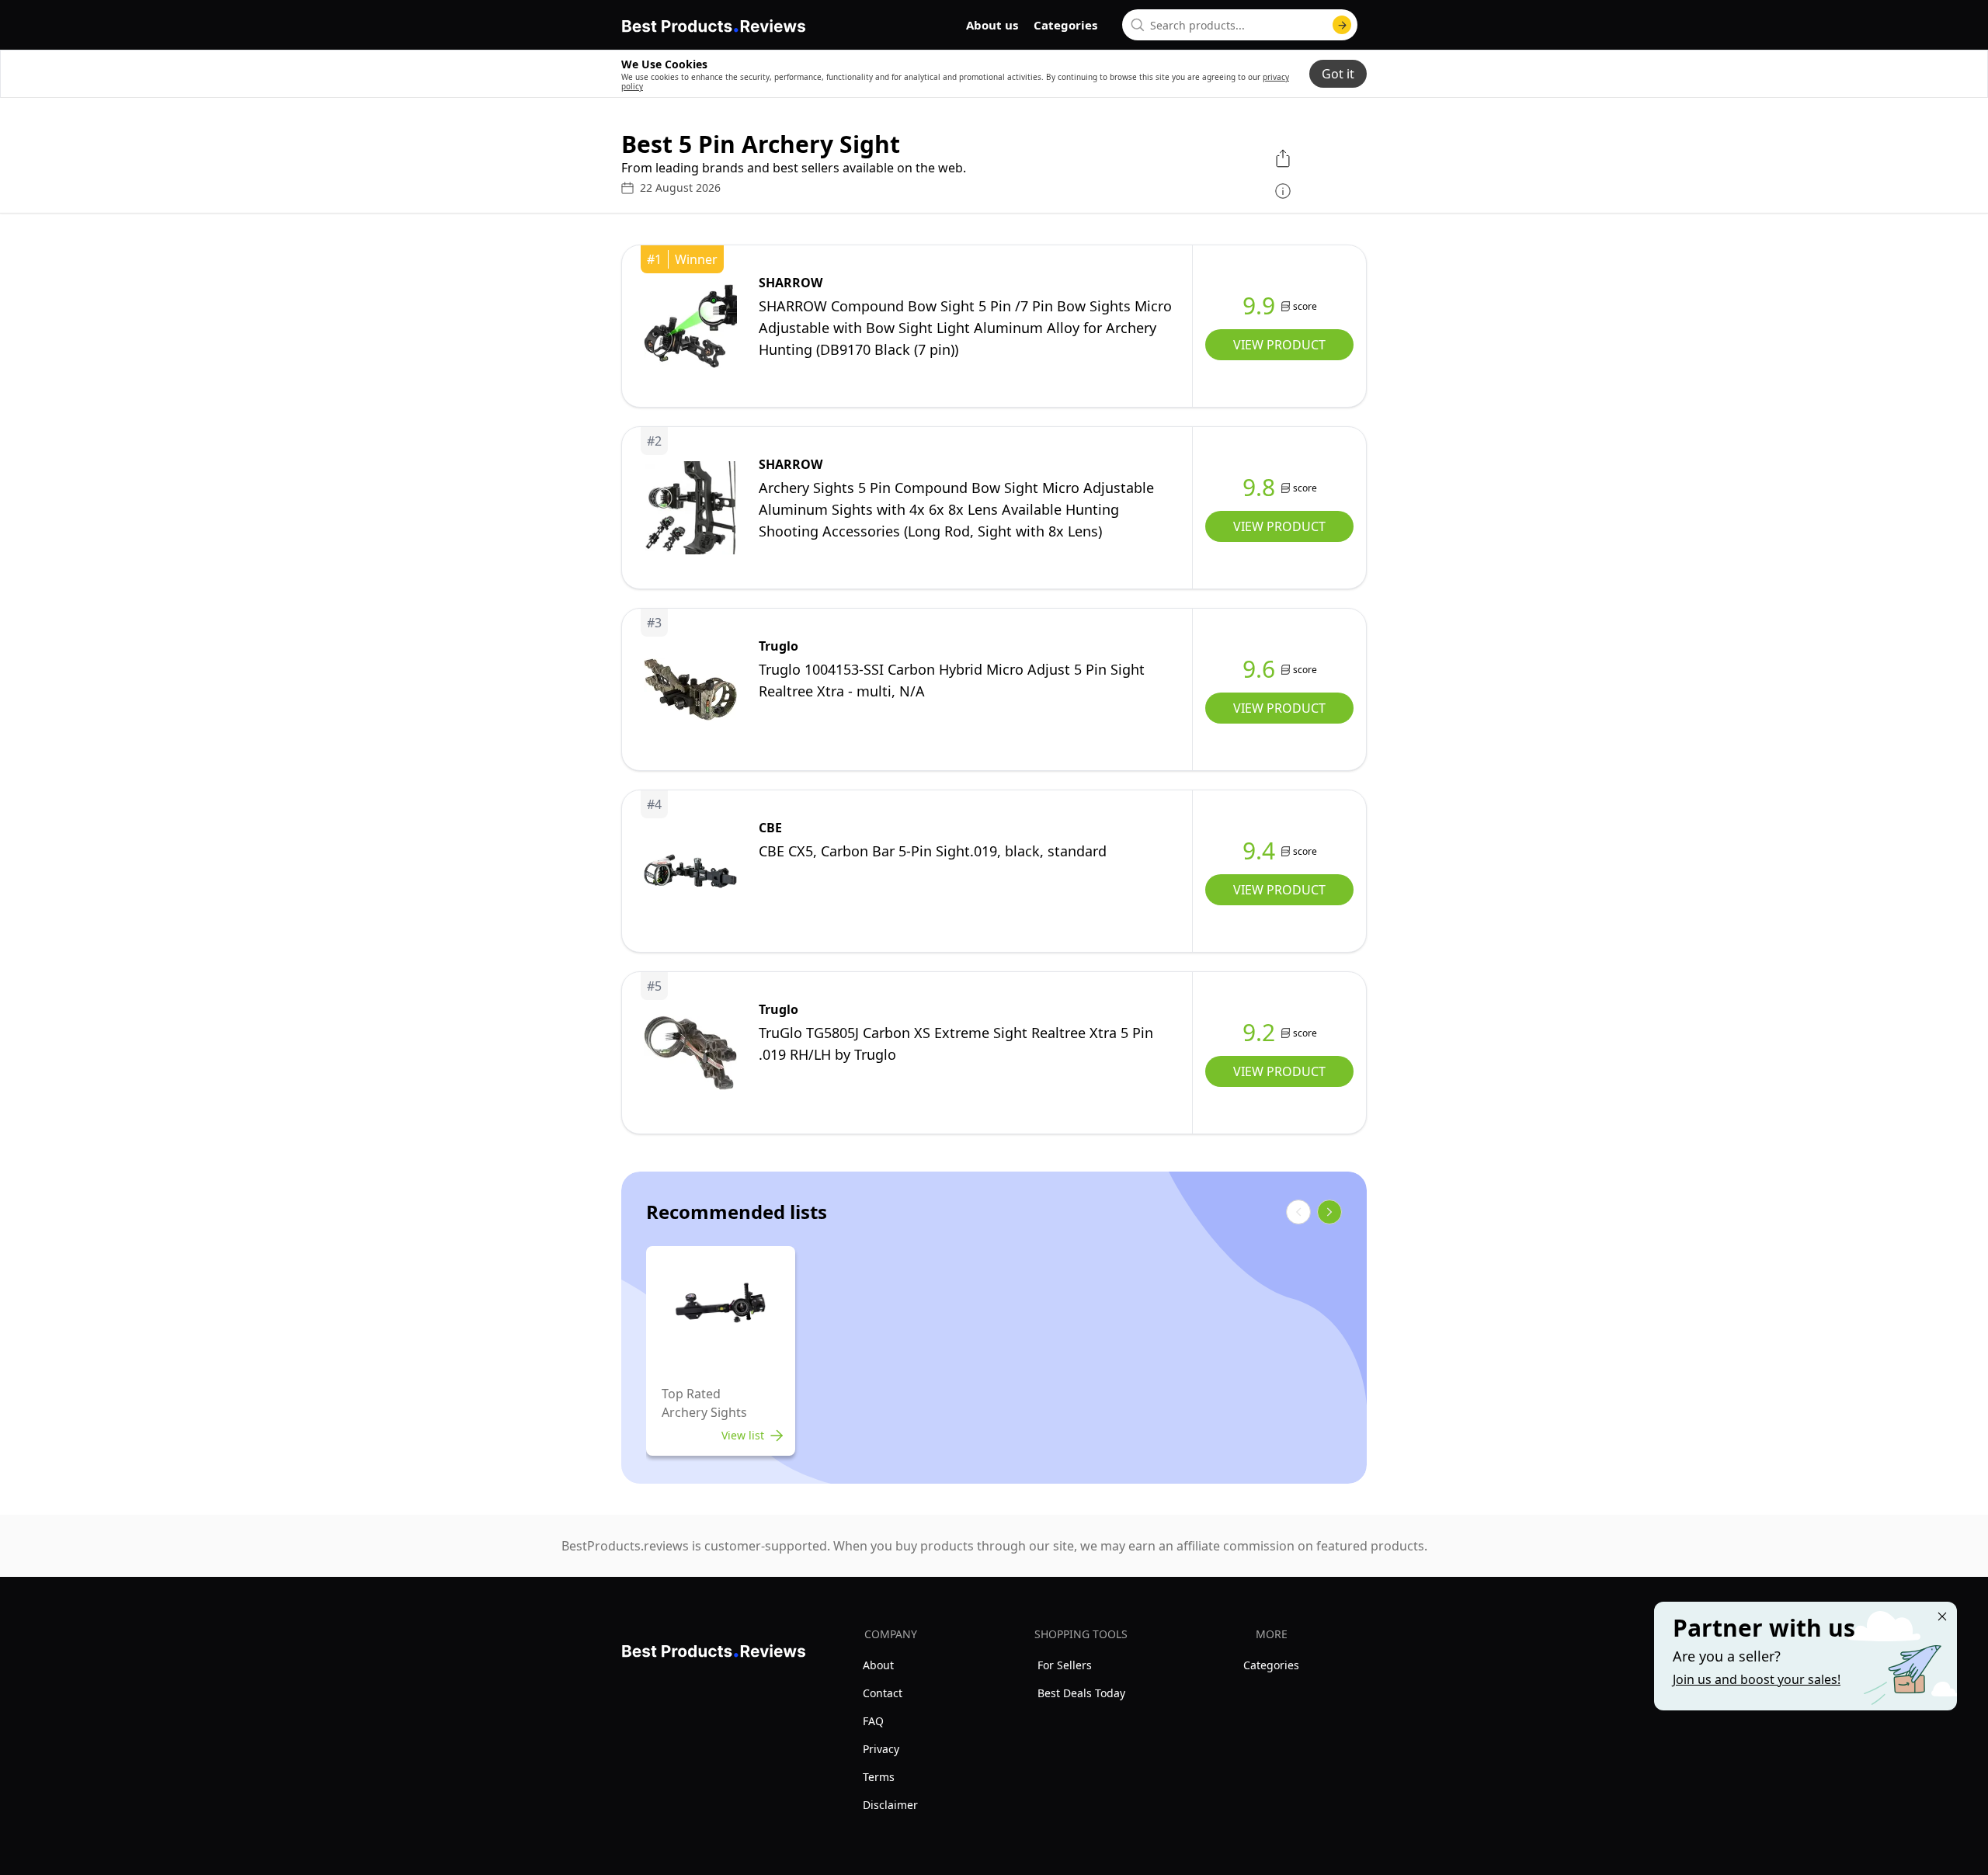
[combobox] (1240, 25)
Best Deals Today (1081, 1693)
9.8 (1259, 488)
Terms (879, 1777)
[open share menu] (1283, 158)
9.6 (1259, 669)
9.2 (1259, 1033)
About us (992, 25)
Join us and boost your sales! (1757, 1679)
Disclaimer (890, 1805)
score (1305, 306)
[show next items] (1329, 1212)
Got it (1338, 74)
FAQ (873, 1721)
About (878, 1665)
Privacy (881, 1749)
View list (743, 1435)
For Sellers (1065, 1665)
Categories (1065, 25)
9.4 (1259, 851)
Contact (883, 1693)
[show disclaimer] (1283, 191)
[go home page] (714, 23)
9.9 (1259, 306)
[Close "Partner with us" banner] (1942, 1616)
